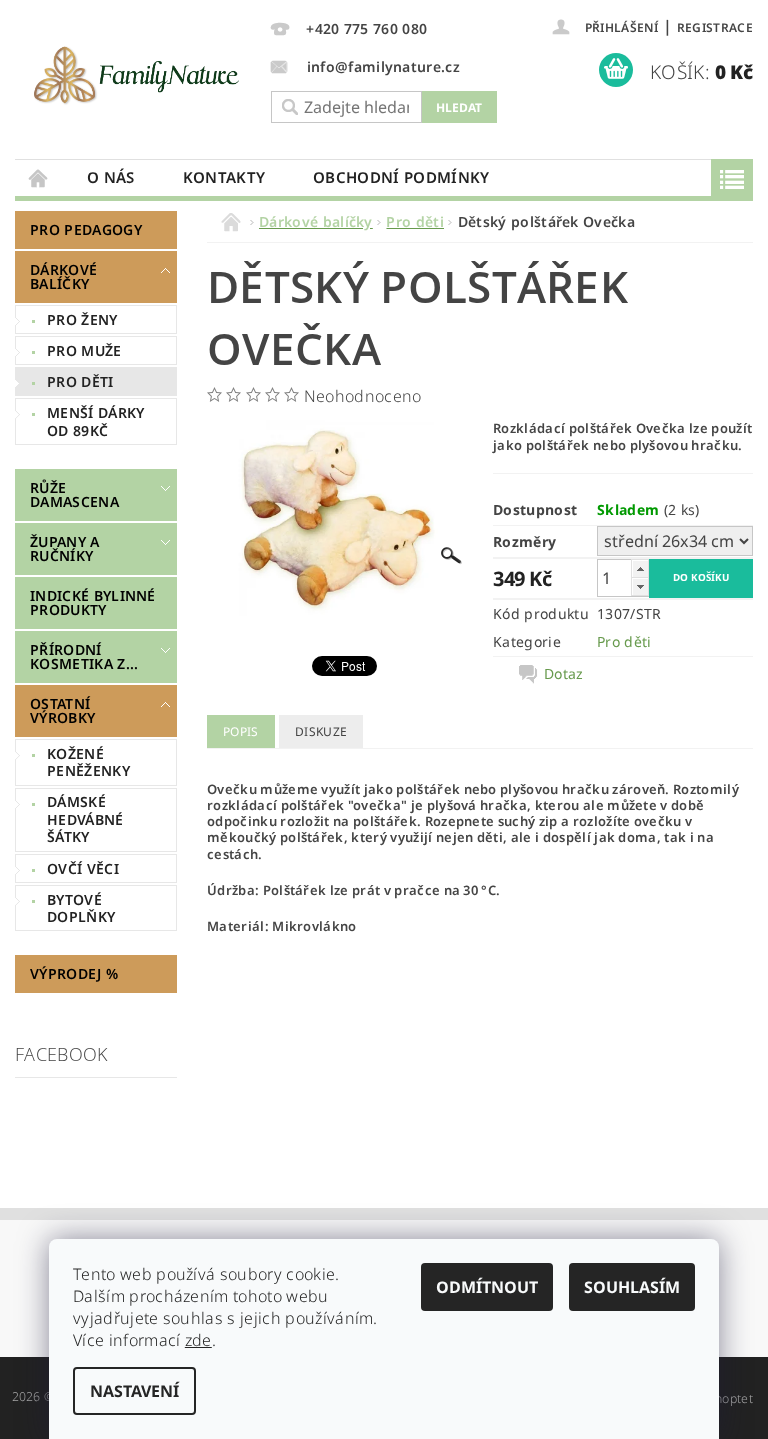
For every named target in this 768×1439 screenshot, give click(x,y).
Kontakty (224, 177)
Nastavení (134, 1391)
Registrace (715, 27)
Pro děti (80, 381)
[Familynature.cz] (138, 74)
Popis (241, 731)
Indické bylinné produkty (93, 602)
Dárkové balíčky (63, 276)
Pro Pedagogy (86, 229)
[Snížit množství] (640, 586)
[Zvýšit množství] (640, 568)
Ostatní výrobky (62, 710)
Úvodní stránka (39, 177)
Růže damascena (74, 494)
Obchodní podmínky (401, 177)
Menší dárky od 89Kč (96, 421)
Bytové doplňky (81, 908)
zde (198, 1340)
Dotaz (564, 674)
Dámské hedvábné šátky (85, 819)
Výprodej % (74, 973)
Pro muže (84, 350)
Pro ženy (82, 319)
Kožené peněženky (88, 762)
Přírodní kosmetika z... (84, 656)
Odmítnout (487, 1287)
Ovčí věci (83, 868)
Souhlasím (632, 1287)
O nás (111, 177)
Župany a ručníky (65, 548)
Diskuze (321, 731)
